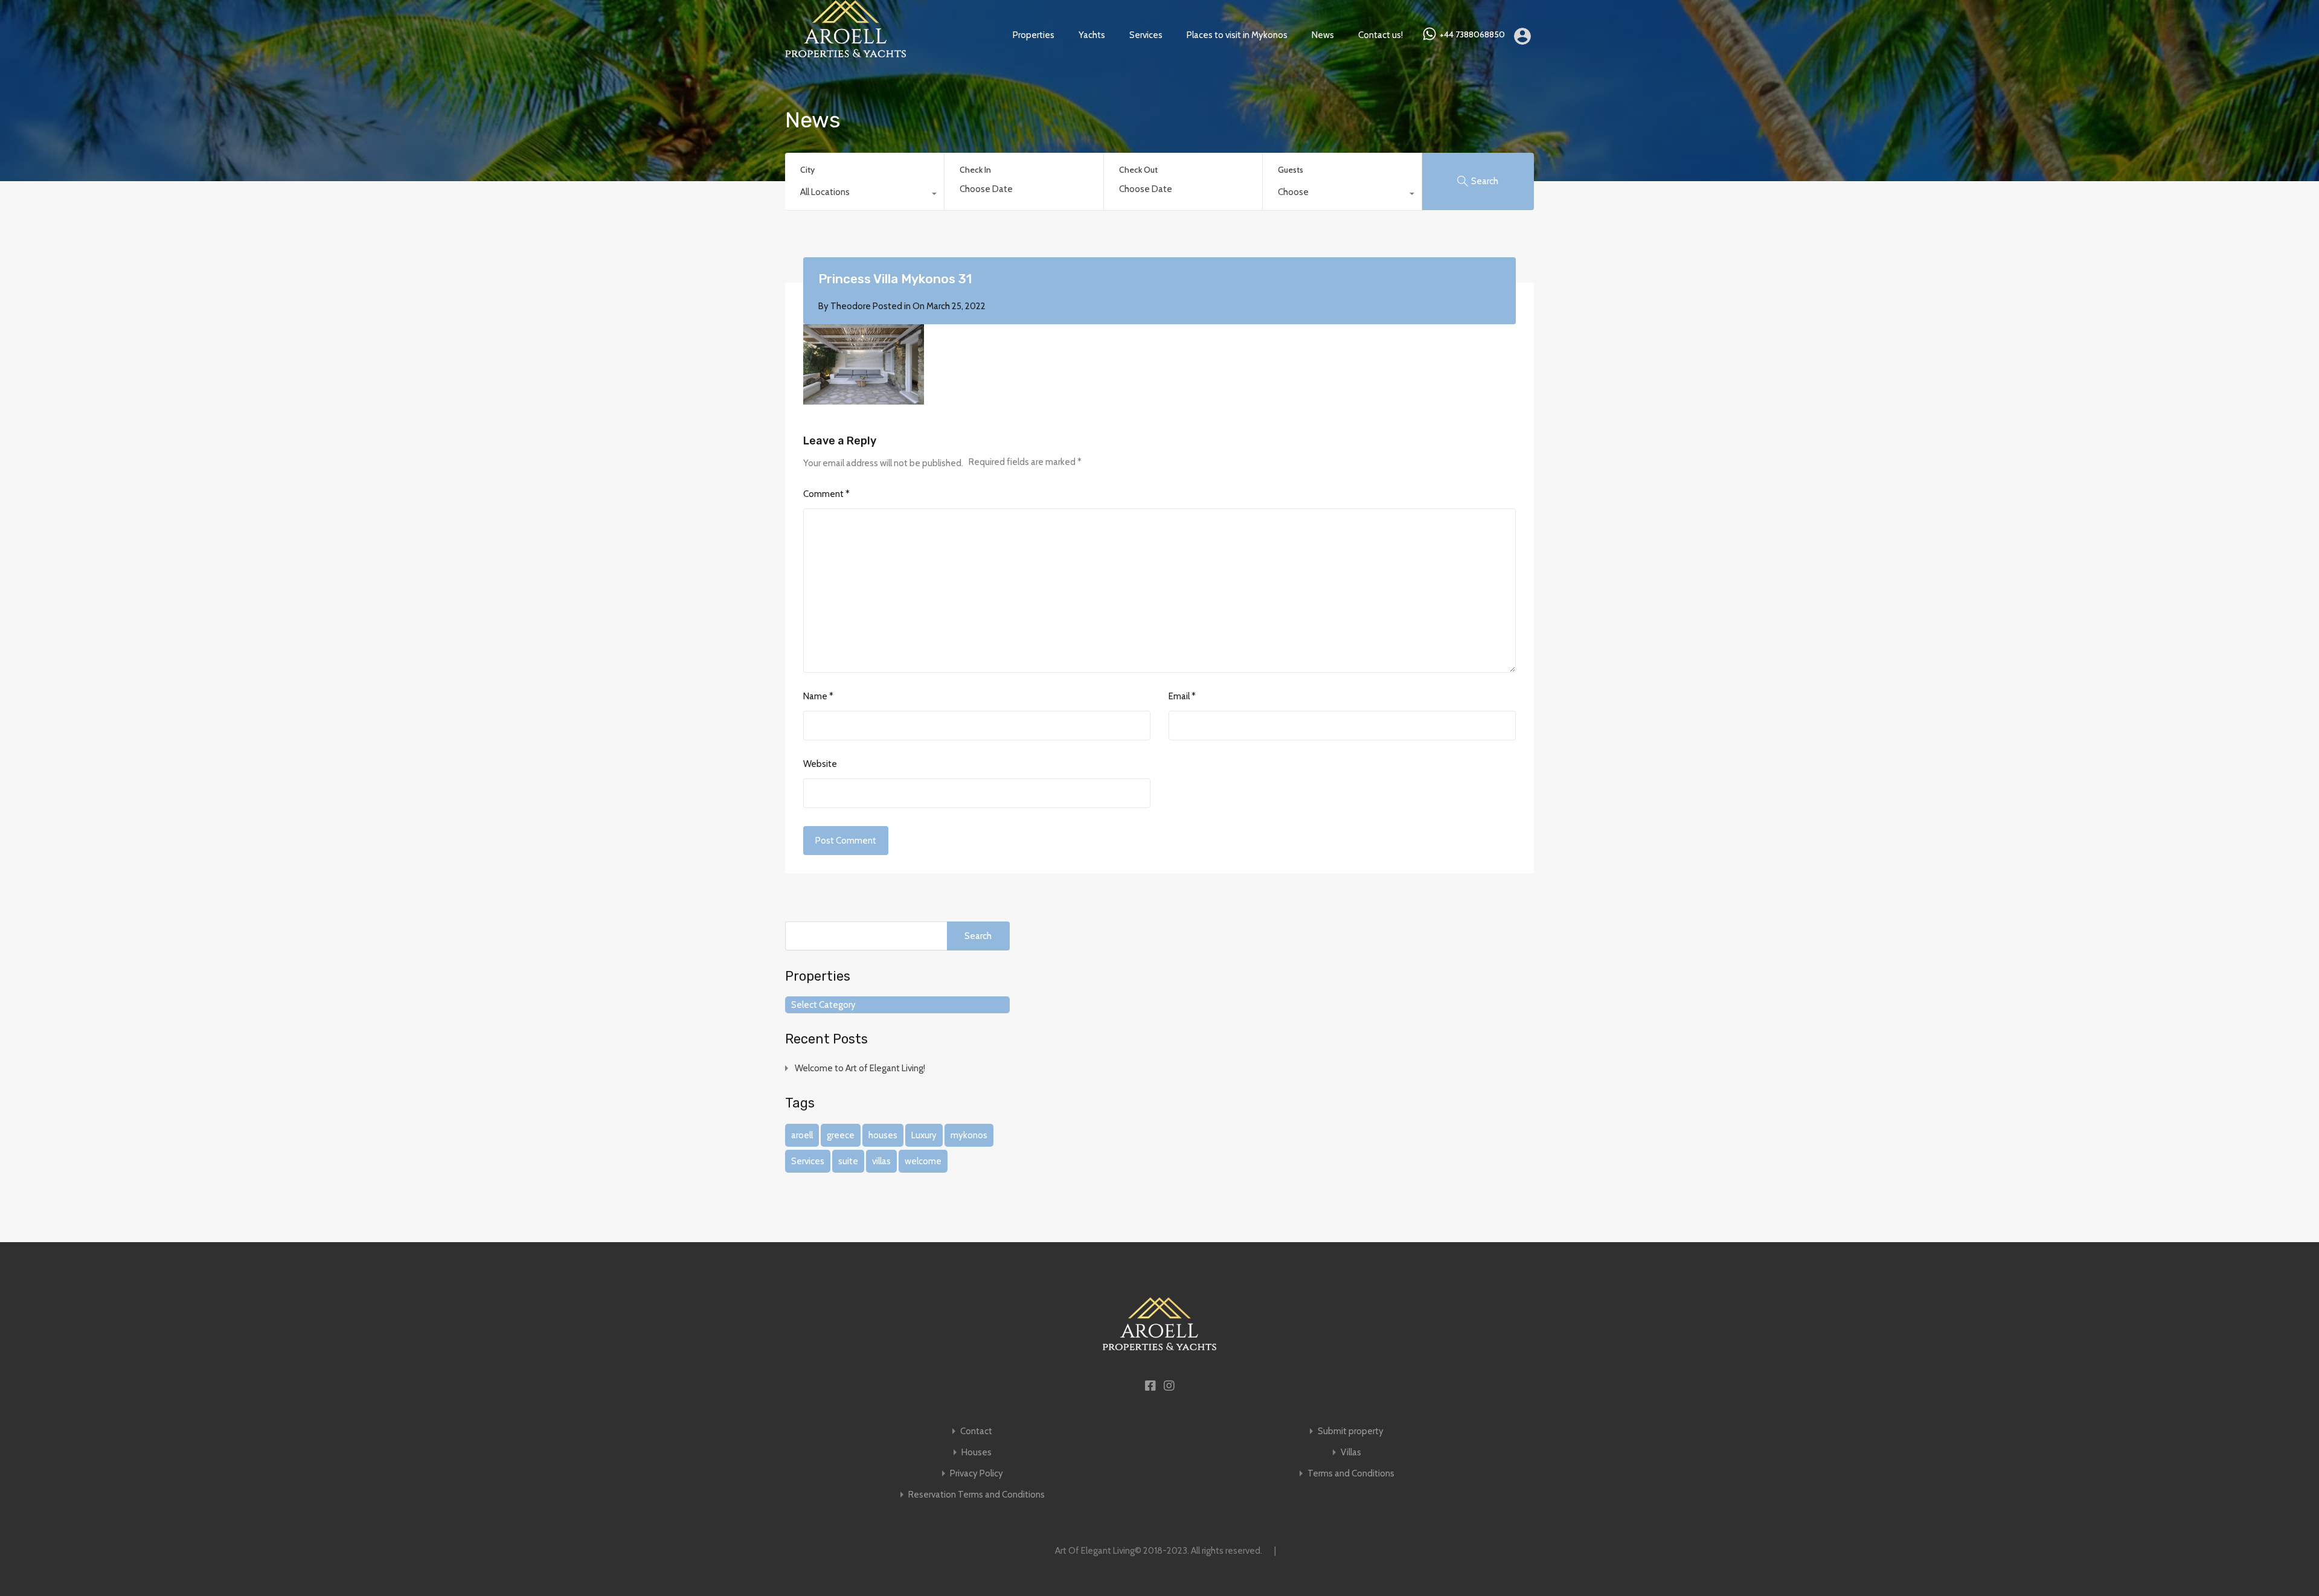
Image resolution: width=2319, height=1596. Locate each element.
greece (841, 1135)
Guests (1291, 170)
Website (820, 764)
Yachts (1092, 35)
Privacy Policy (977, 1474)
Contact (976, 1431)
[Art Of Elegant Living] (845, 52)
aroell (802, 1135)
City (807, 170)
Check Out (1138, 170)
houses (883, 1135)
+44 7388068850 (1472, 35)
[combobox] (864, 195)
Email (1182, 696)
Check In (975, 170)
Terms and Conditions (1351, 1474)
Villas (1351, 1453)
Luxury (924, 1135)
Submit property (1351, 1431)
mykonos (969, 1135)
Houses (977, 1453)
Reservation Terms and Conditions (977, 1495)
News (1323, 35)
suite (848, 1161)
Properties (1034, 35)
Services (1146, 35)
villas (881, 1161)
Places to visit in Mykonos (1237, 35)
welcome (923, 1161)
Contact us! (1381, 35)
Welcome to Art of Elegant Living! (860, 1068)
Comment (826, 494)
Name (818, 696)
